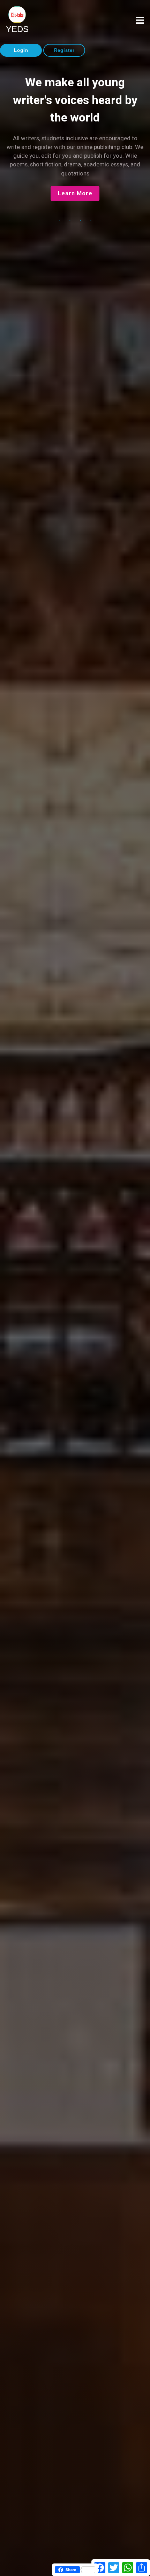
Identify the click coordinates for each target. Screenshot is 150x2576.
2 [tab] (70, 220)
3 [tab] (80, 220)
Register (64, 50)
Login (21, 50)
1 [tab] (59, 220)
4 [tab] (91, 220)
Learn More (75, 193)
